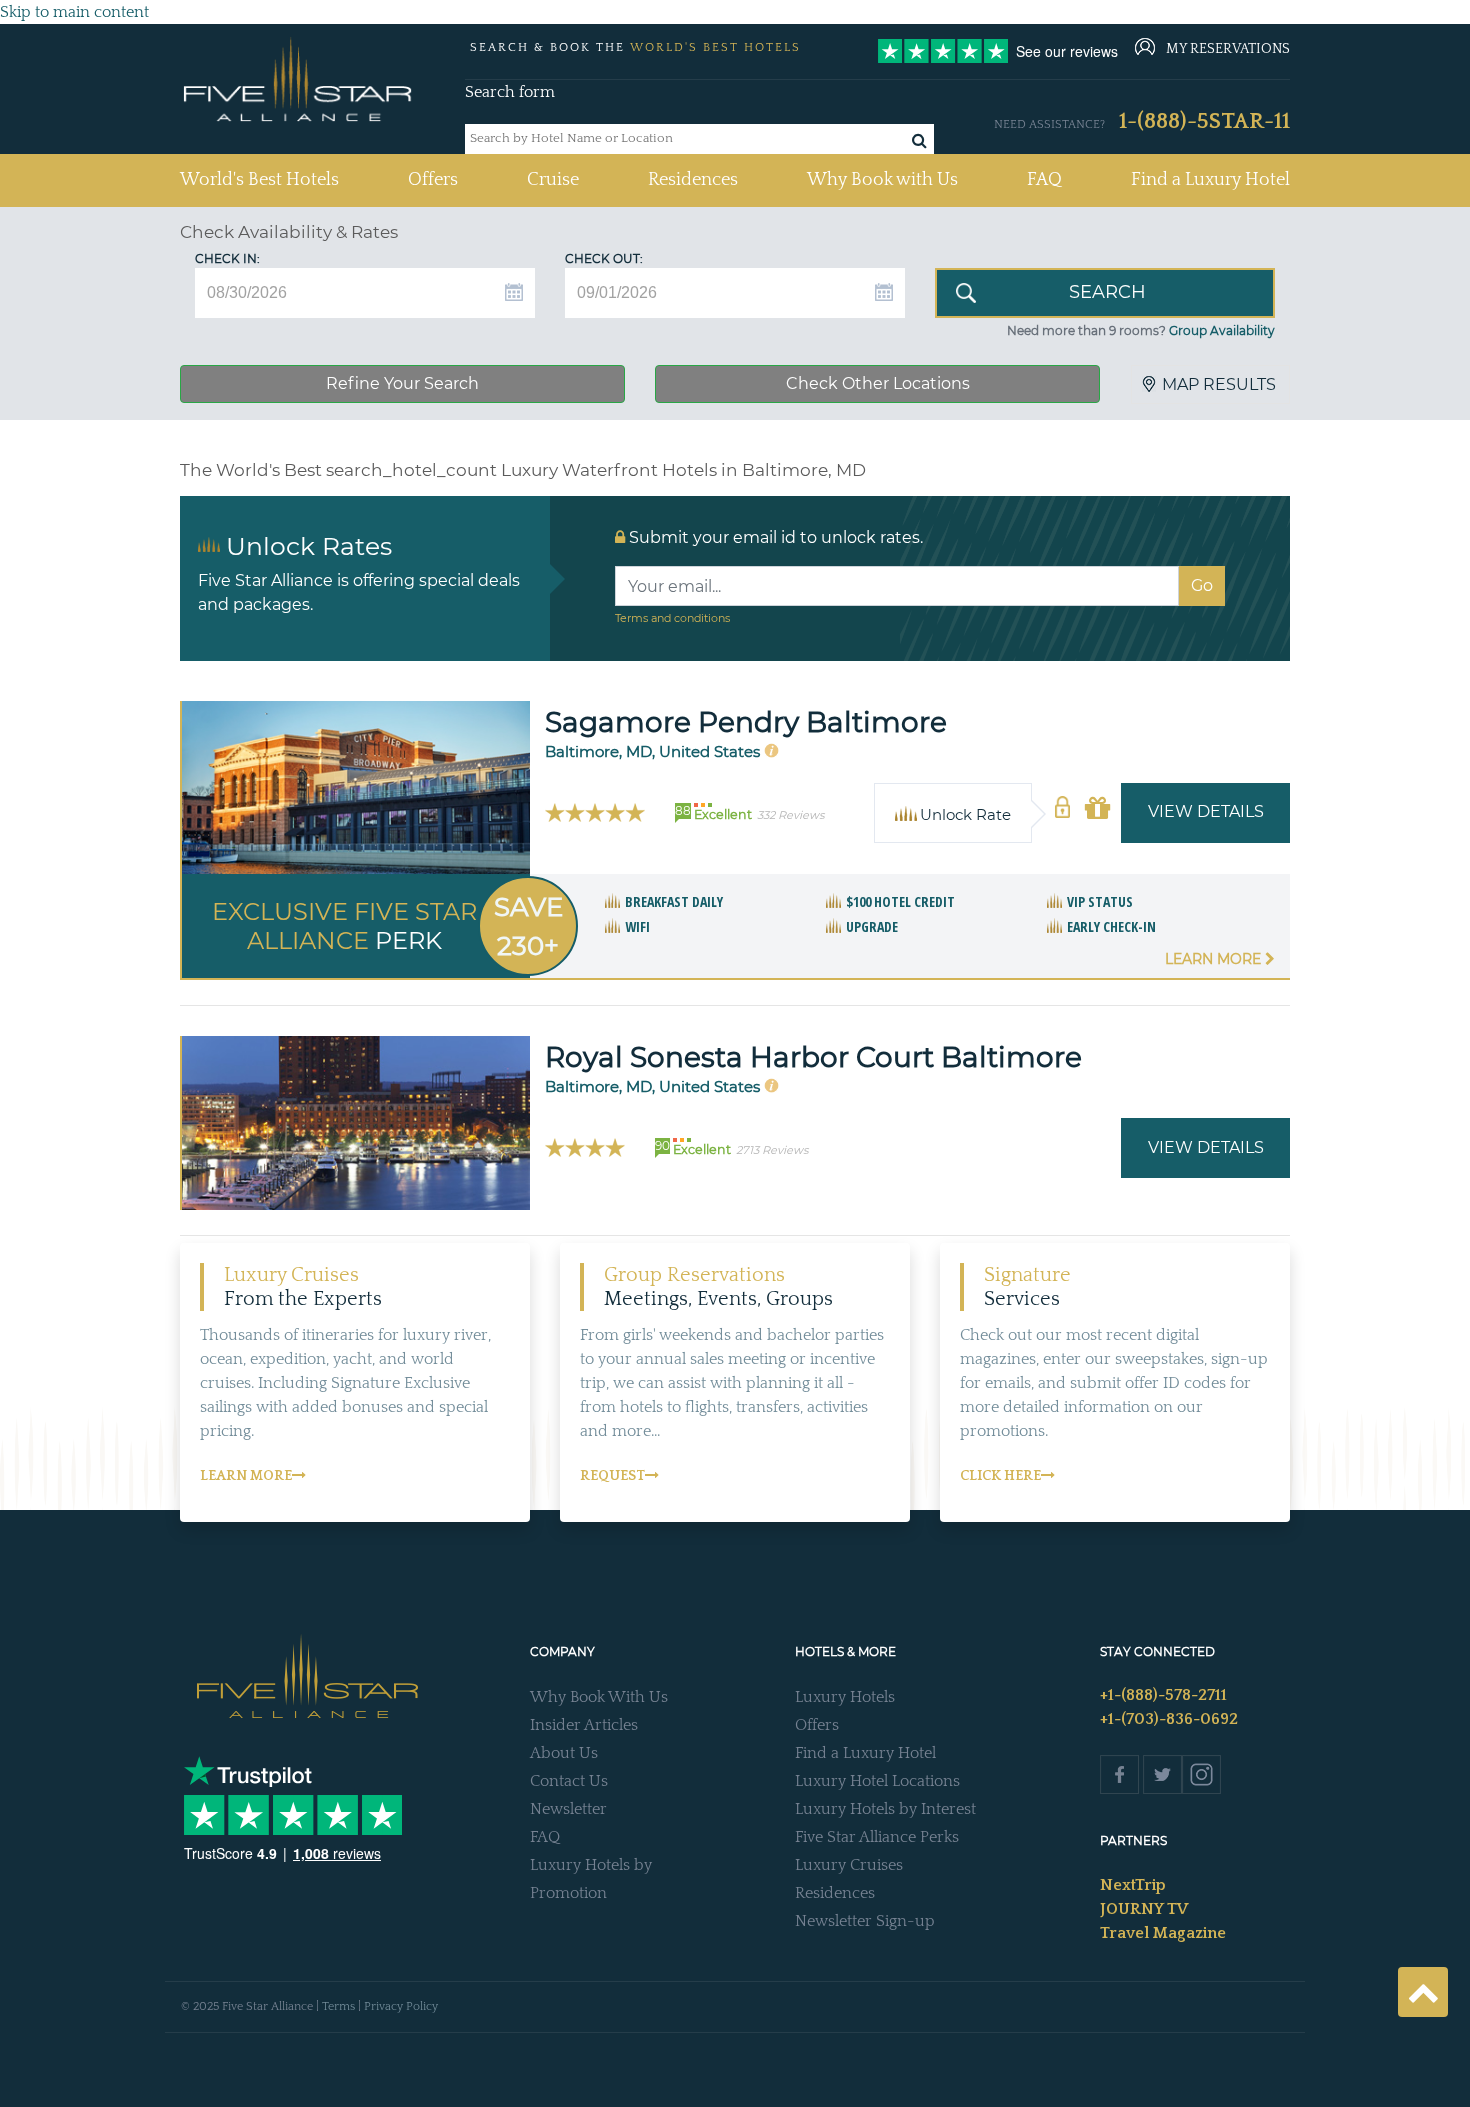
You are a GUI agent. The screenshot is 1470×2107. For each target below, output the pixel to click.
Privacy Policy (401, 2006)
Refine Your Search (402, 383)
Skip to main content (74, 12)
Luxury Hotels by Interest (885, 1809)
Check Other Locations (878, 383)
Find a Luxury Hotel (1210, 180)
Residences (693, 180)
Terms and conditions (672, 618)
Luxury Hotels (845, 1697)
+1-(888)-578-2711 (1163, 1695)
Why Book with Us (882, 180)
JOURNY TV (1144, 1909)
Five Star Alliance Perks (877, 1837)
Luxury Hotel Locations (877, 1781)
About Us (564, 1753)
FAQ (1044, 180)
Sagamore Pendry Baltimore (746, 722)
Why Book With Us (599, 1697)
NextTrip (1133, 1885)
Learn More (1215, 959)
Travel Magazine (1163, 1933)
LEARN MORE (246, 1476)
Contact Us (569, 1781)
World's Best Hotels (259, 179)
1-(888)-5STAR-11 (1204, 121)
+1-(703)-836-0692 (1169, 1719)
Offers (433, 180)
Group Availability (1222, 330)
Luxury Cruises (849, 1865)
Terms (338, 2006)
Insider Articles (584, 1725)
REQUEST (612, 1476)
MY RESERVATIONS (1228, 49)
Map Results (1219, 384)
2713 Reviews (772, 1150)
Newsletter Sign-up (865, 1921)
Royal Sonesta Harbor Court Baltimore (813, 1057)
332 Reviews (790, 815)
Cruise (553, 180)
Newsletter (568, 1809)
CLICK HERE (1000, 1476)
